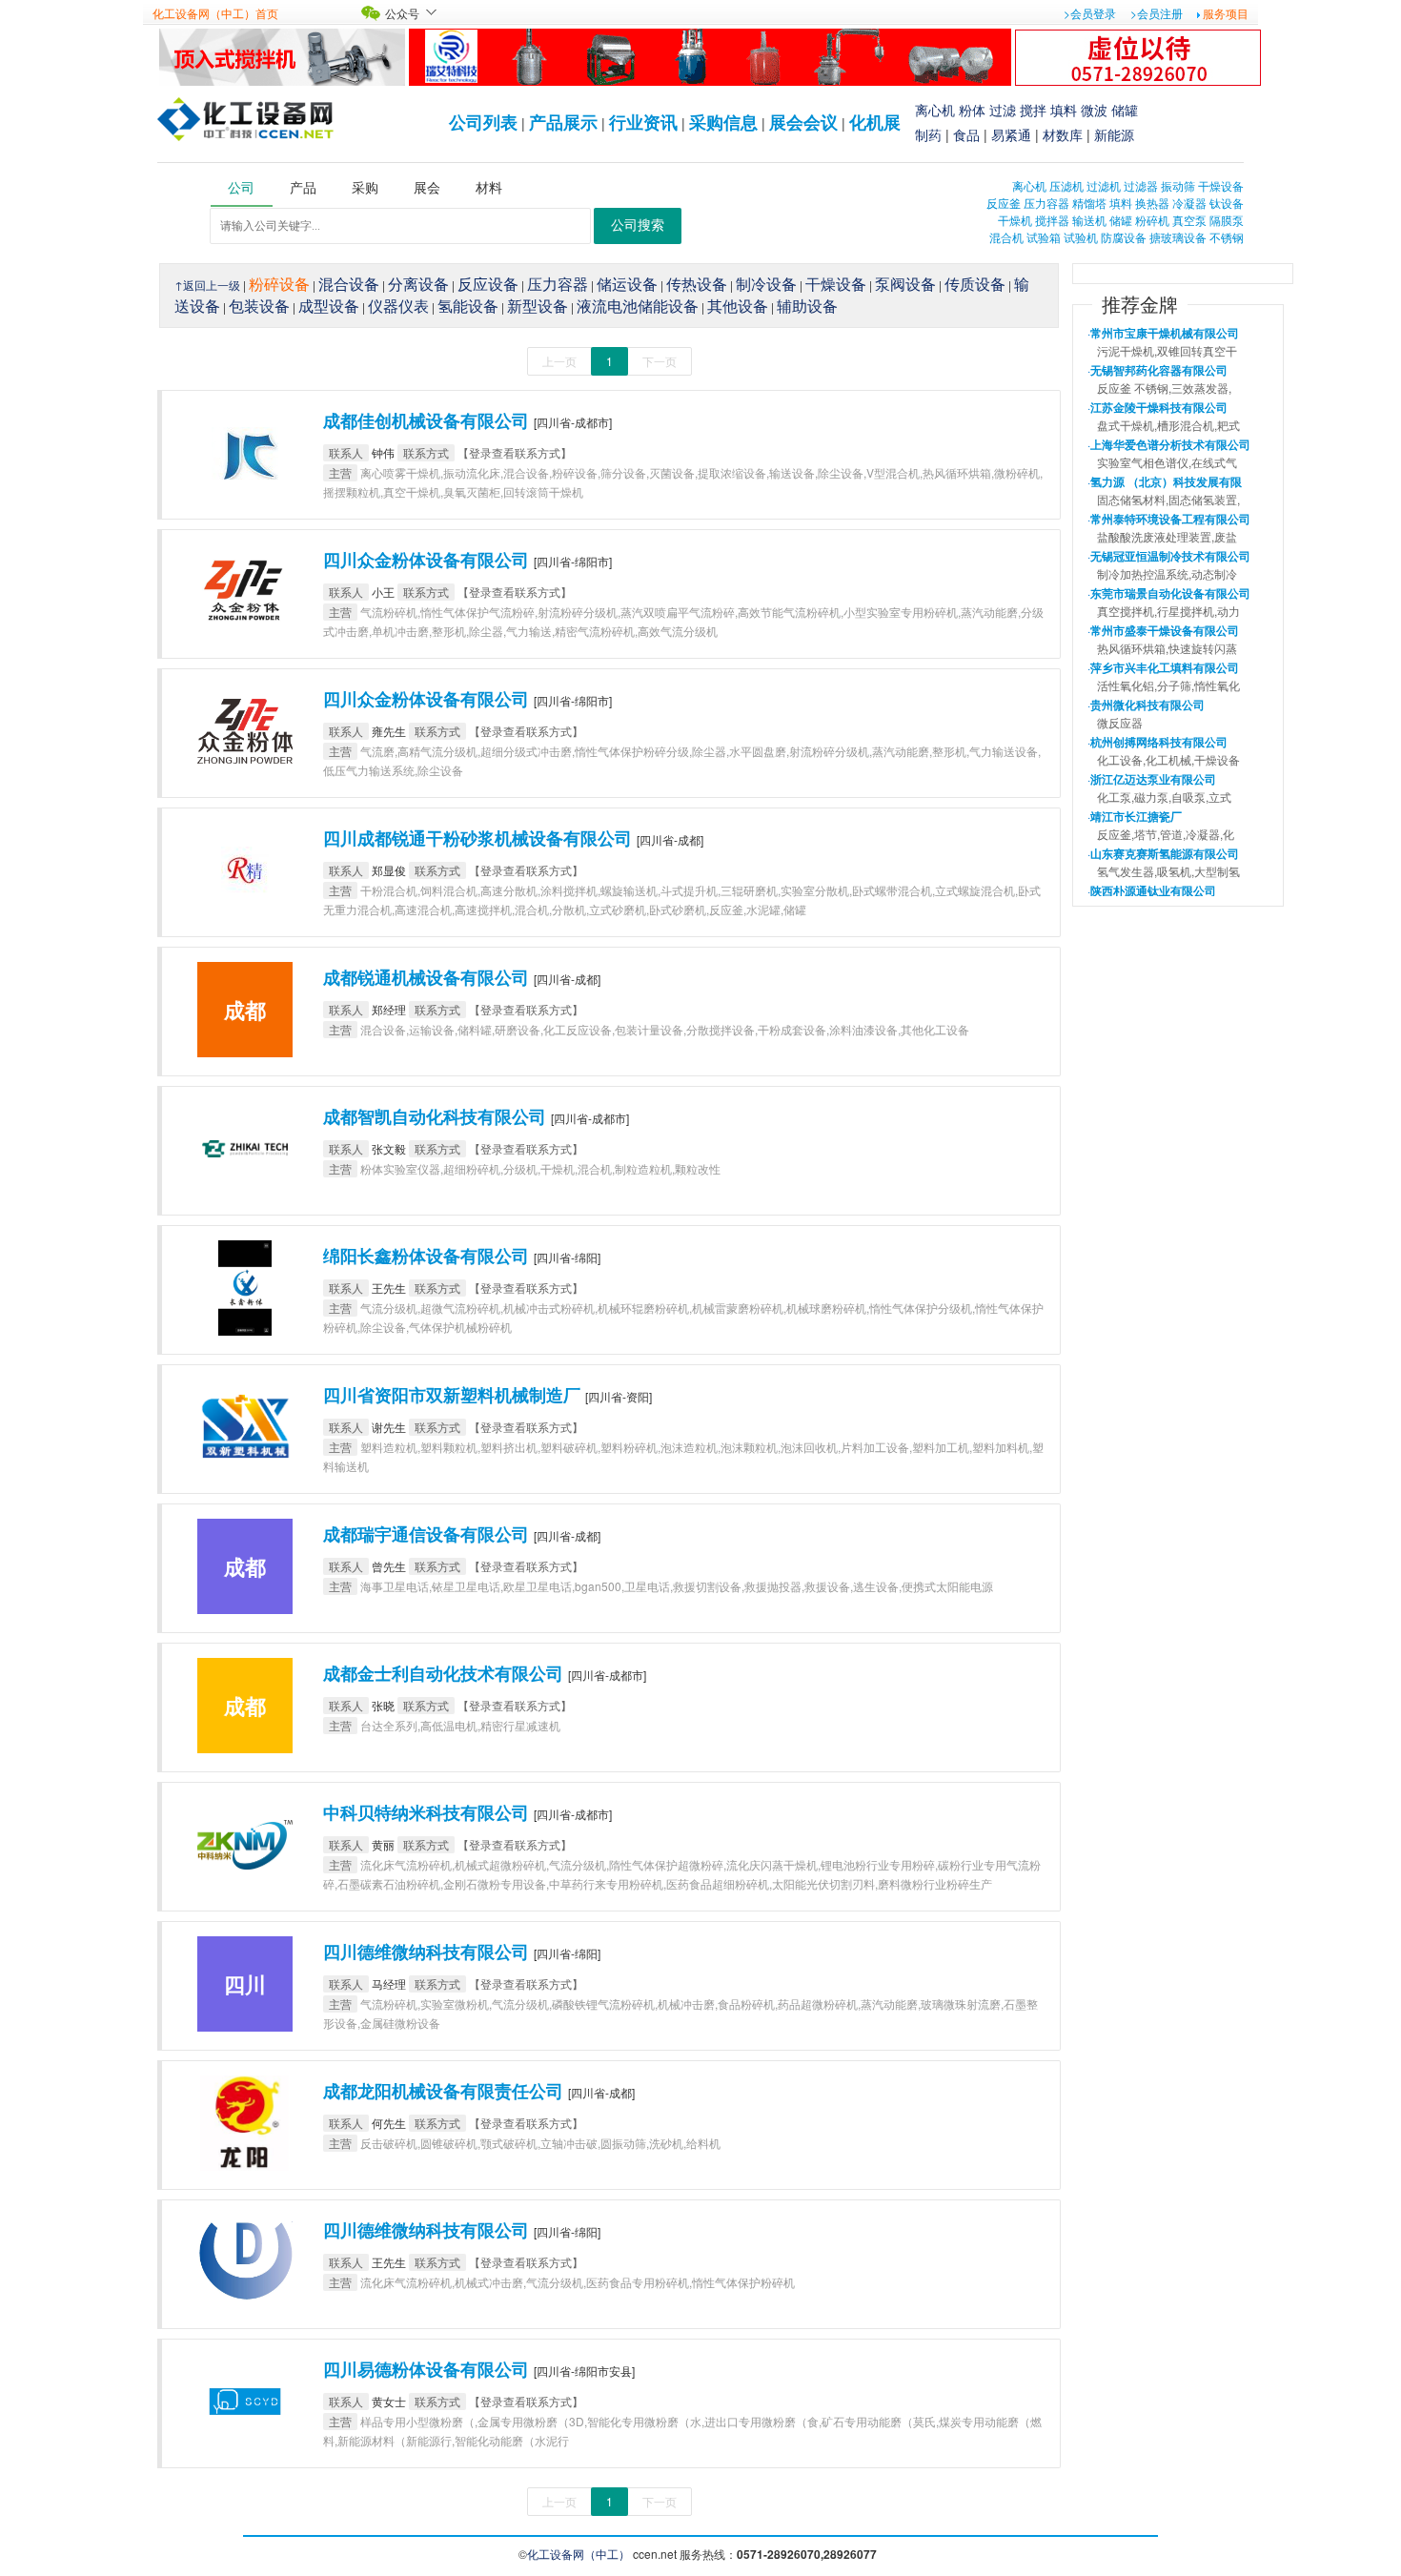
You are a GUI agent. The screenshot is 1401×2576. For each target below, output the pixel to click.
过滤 (1003, 110)
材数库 (1063, 134)
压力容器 (1046, 203)
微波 (1094, 110)
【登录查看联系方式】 (515, 452)
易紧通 (1011, 134)
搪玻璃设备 (1178, 237)
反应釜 (1004, 203)
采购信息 (723, 122)
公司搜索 (638, 225)
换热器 (1152, 203)
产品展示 (563, 122)
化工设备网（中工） (579, 2554)
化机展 (875, 122)
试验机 (1081, 237)
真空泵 (1189, 220)
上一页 (559, 361)
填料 (1064, 110)
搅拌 (1033, 110)
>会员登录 (1090, 13)
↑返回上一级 (207, 285)
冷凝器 (1189, 203)
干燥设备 (1221, 185)
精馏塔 (1089, 203)
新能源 (1114, 134)
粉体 (972, 110)
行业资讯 (643, 122)
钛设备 (1227, 203)
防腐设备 (1124, 237)
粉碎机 (1152, 220)
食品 (966, 134)
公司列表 (483, 122)
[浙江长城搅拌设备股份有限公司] (282, 55)
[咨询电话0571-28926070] (1138, 55)
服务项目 (1226, 13)
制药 (928, 134)
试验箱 (1044, 237)
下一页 (660, 361)
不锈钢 (1227, 237)
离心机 (935, 110)
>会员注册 (1157, 13)
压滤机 (1066, 185)
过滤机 (1104, 185)
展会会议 (803, 122)
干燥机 (1015, 220)
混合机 (1006, 237)
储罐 (1125, 110)
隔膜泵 (1227, 220)
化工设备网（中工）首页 (215, 13)
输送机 (1089, 220)
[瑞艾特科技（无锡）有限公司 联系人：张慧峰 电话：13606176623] (710, 55)
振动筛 (1178, 185)
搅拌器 (1052, 220)
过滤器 (1141, 185)
